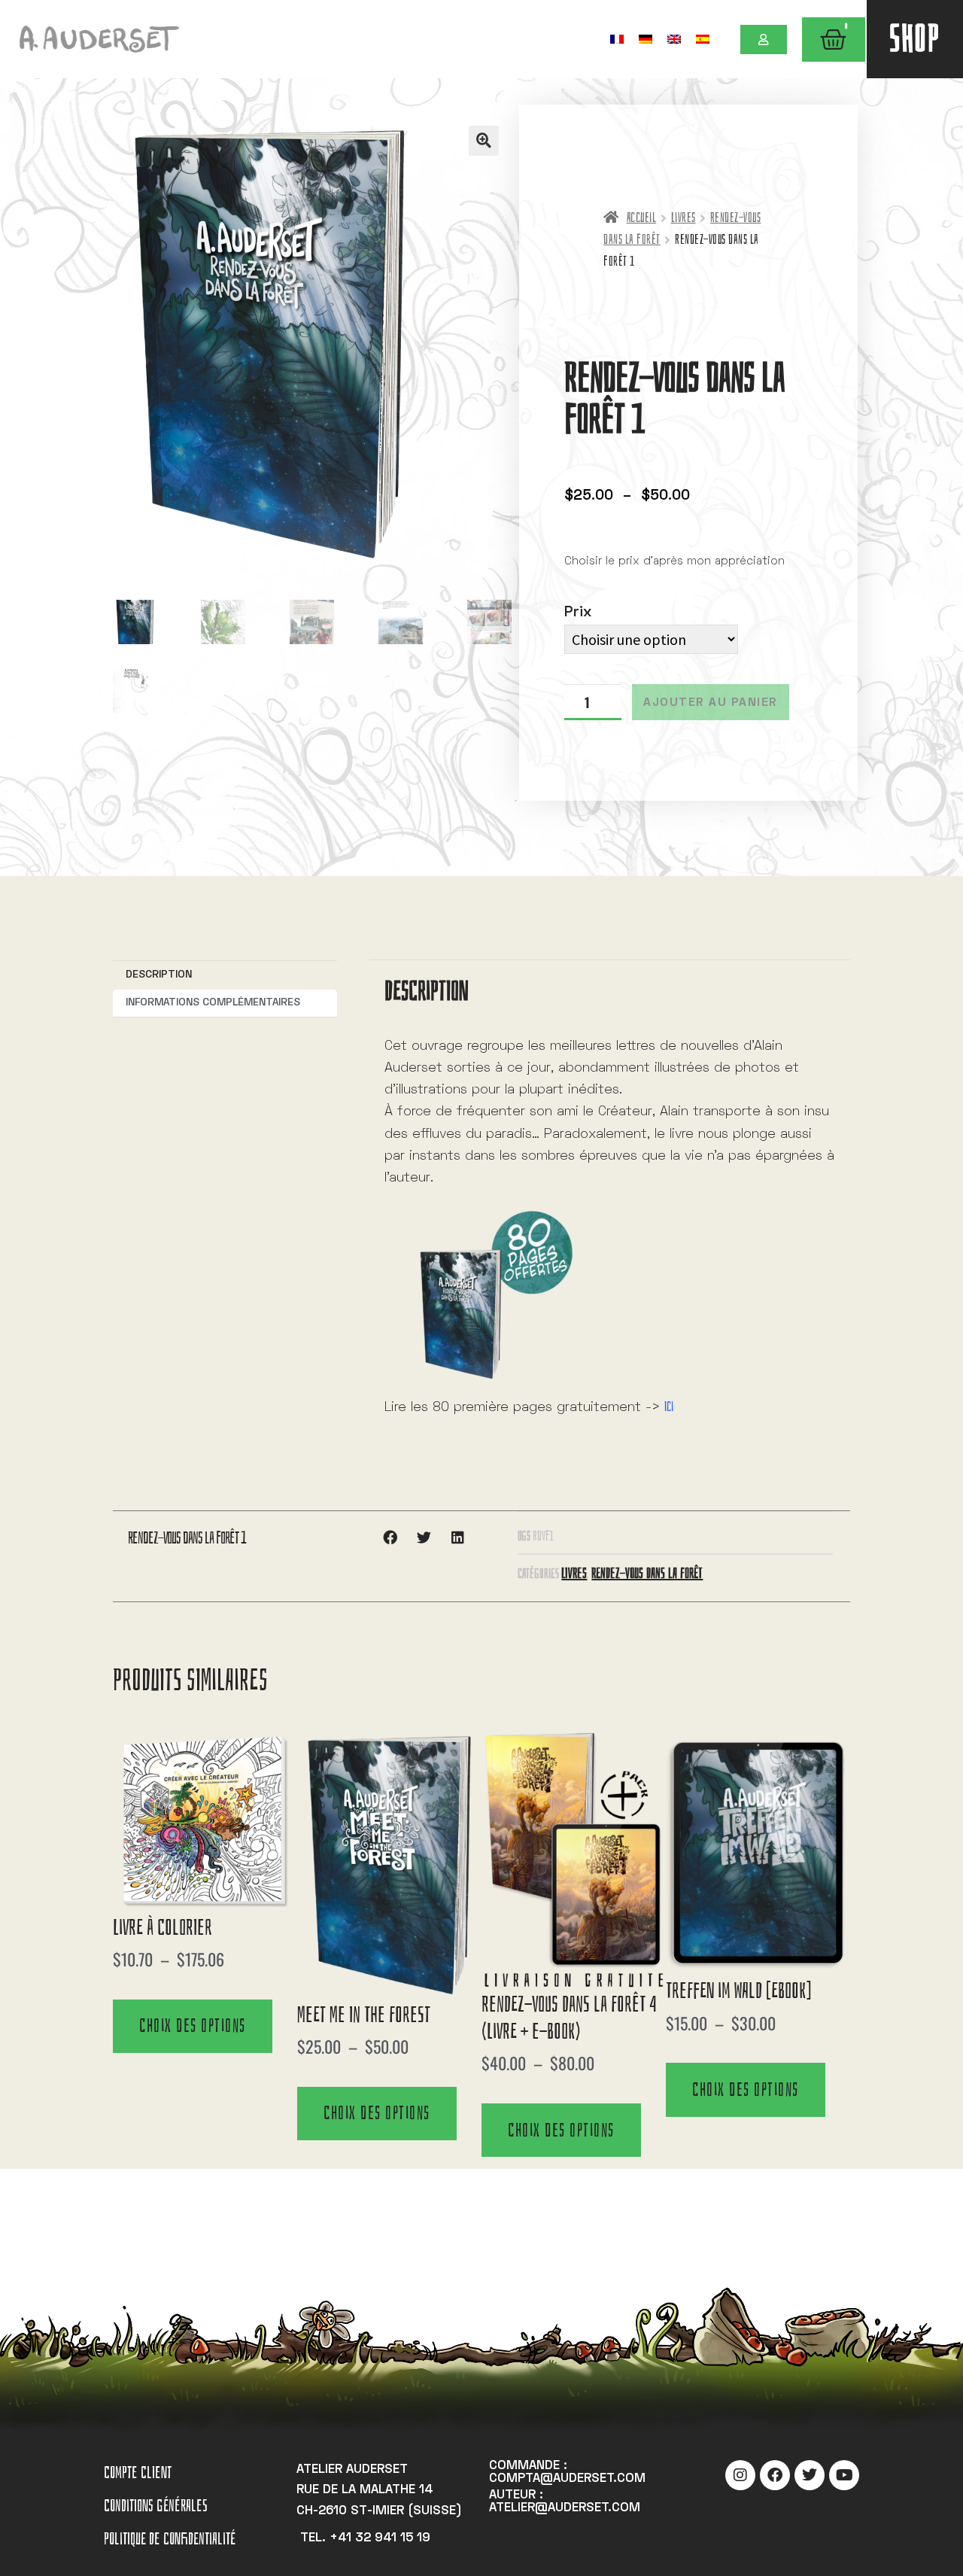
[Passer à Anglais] (674, 39)
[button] (484, 141)
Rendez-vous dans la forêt (647, 1573)
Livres (684, 218)
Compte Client (138, 2473)
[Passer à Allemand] (646, 39)
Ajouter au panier (711, 703)
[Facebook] (775, 2475)
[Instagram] (740, 2475)
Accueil (641, 218)
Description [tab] (159, 975)
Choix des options (193, 2026)
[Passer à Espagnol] (703, 39)
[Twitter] (810, 2475)
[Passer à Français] (617, 39)
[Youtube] (844, 2475)
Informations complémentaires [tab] (213, 1003)
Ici (669, 1407)
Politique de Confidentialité (170, 2539)
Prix (578, 613)
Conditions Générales (156, 2506)
